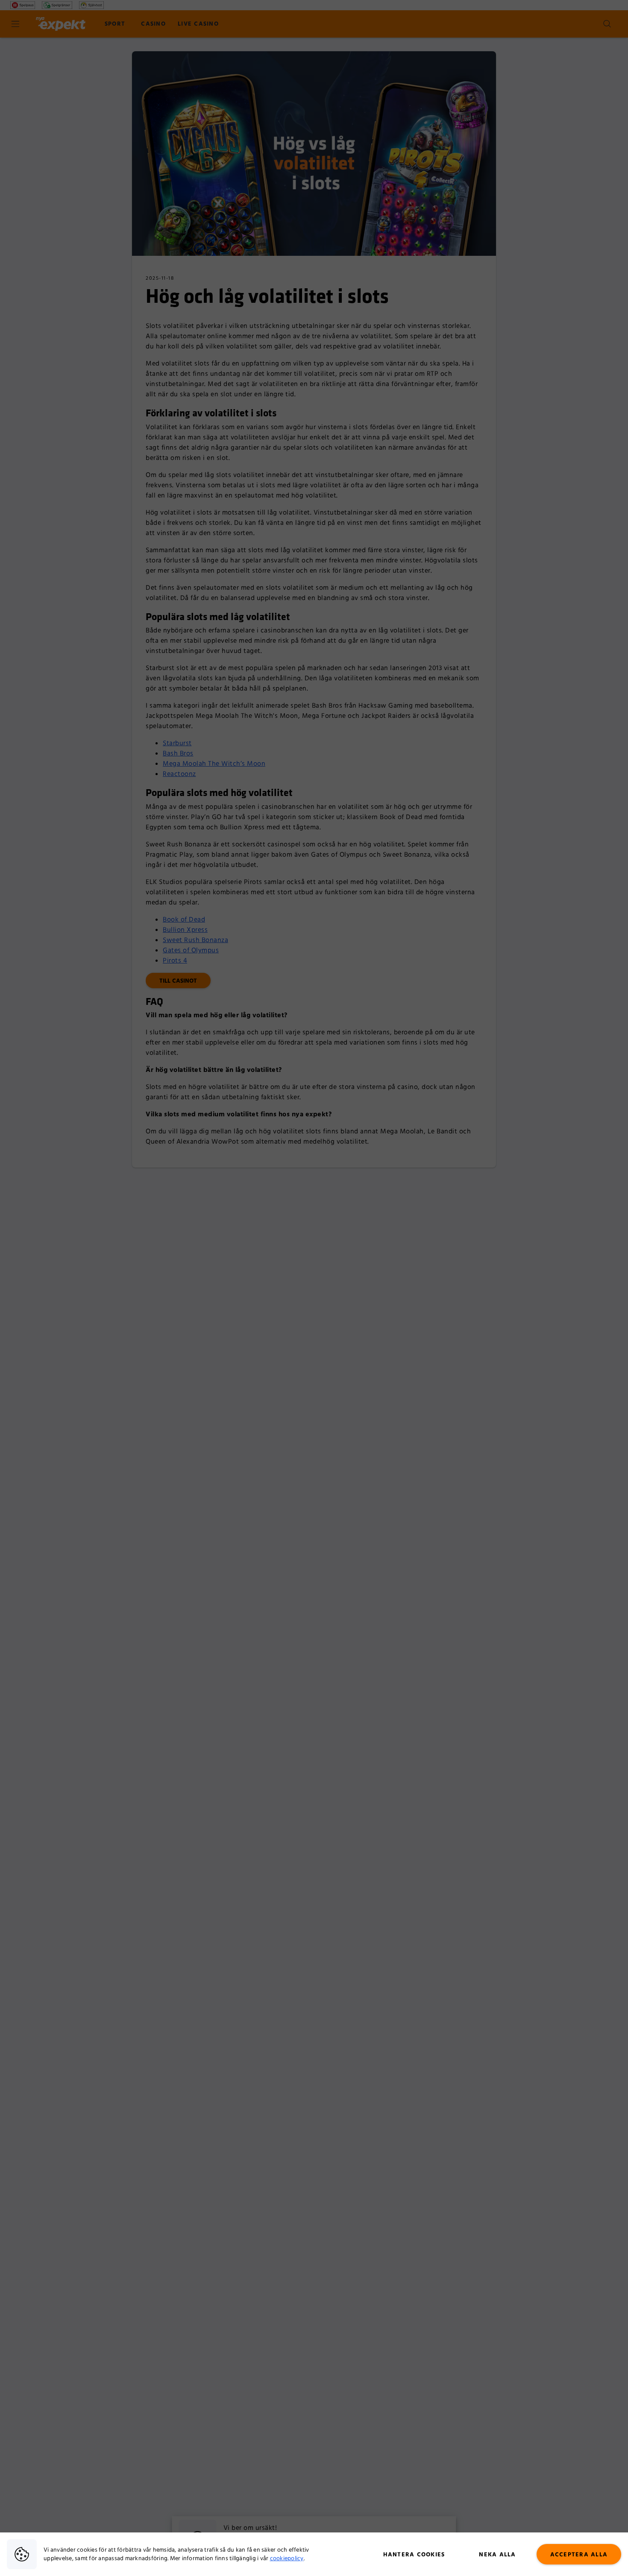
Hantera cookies (414, 2555)
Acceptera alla (579, 2555)
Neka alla (497, 2555)
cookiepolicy (287, 2558)
